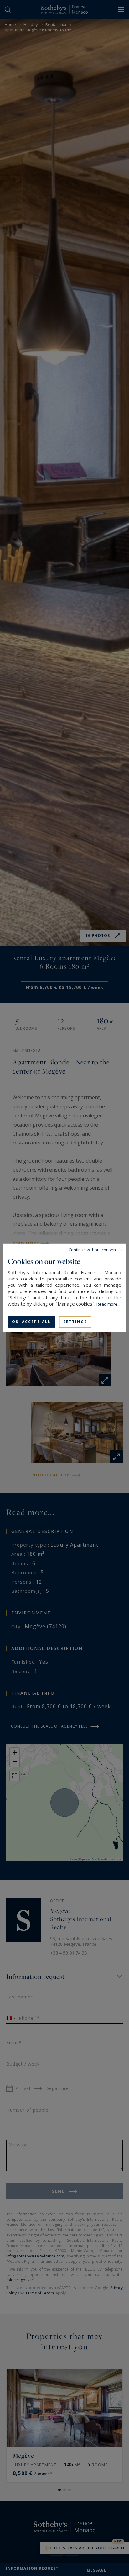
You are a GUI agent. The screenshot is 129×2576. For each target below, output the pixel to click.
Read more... (108, 1304)
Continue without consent (93, 1250)
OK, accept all (31, 1322)
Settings (75, 1322)
